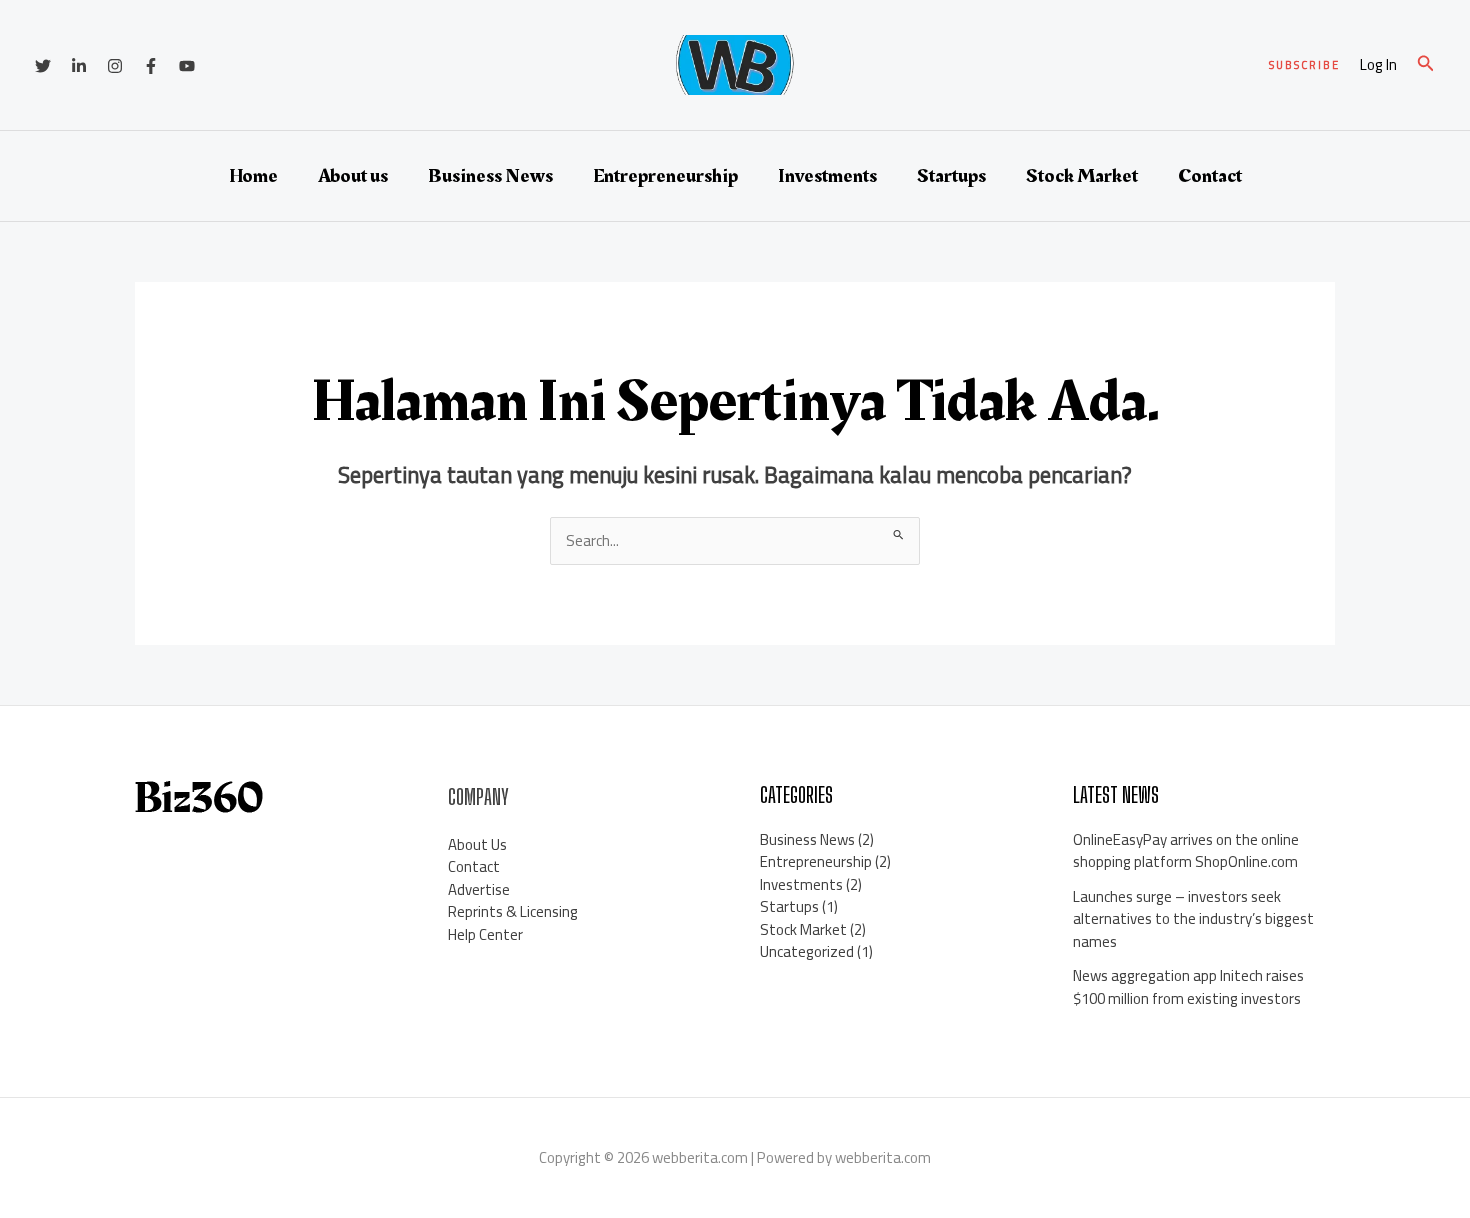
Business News (490, 176)
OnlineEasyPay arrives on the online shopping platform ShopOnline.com (1186, 851)
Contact (1210, 176)
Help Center (485, 934)
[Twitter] (43, 66)
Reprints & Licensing (513, 911)
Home (253, 176)
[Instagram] (115, 66)
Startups (951, 176)
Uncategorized (807, 951)
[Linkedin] (79, 66)
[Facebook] (151, 66)
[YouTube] (187, 66)
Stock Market (1082, 176)
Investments (827, 176)
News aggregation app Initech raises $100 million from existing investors (1188, 987)
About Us (477, 844)
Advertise (479, 889)
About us (353, 176)
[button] (1304, 65)
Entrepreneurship (665, 176)
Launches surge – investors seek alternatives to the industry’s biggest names (1193, 919)
